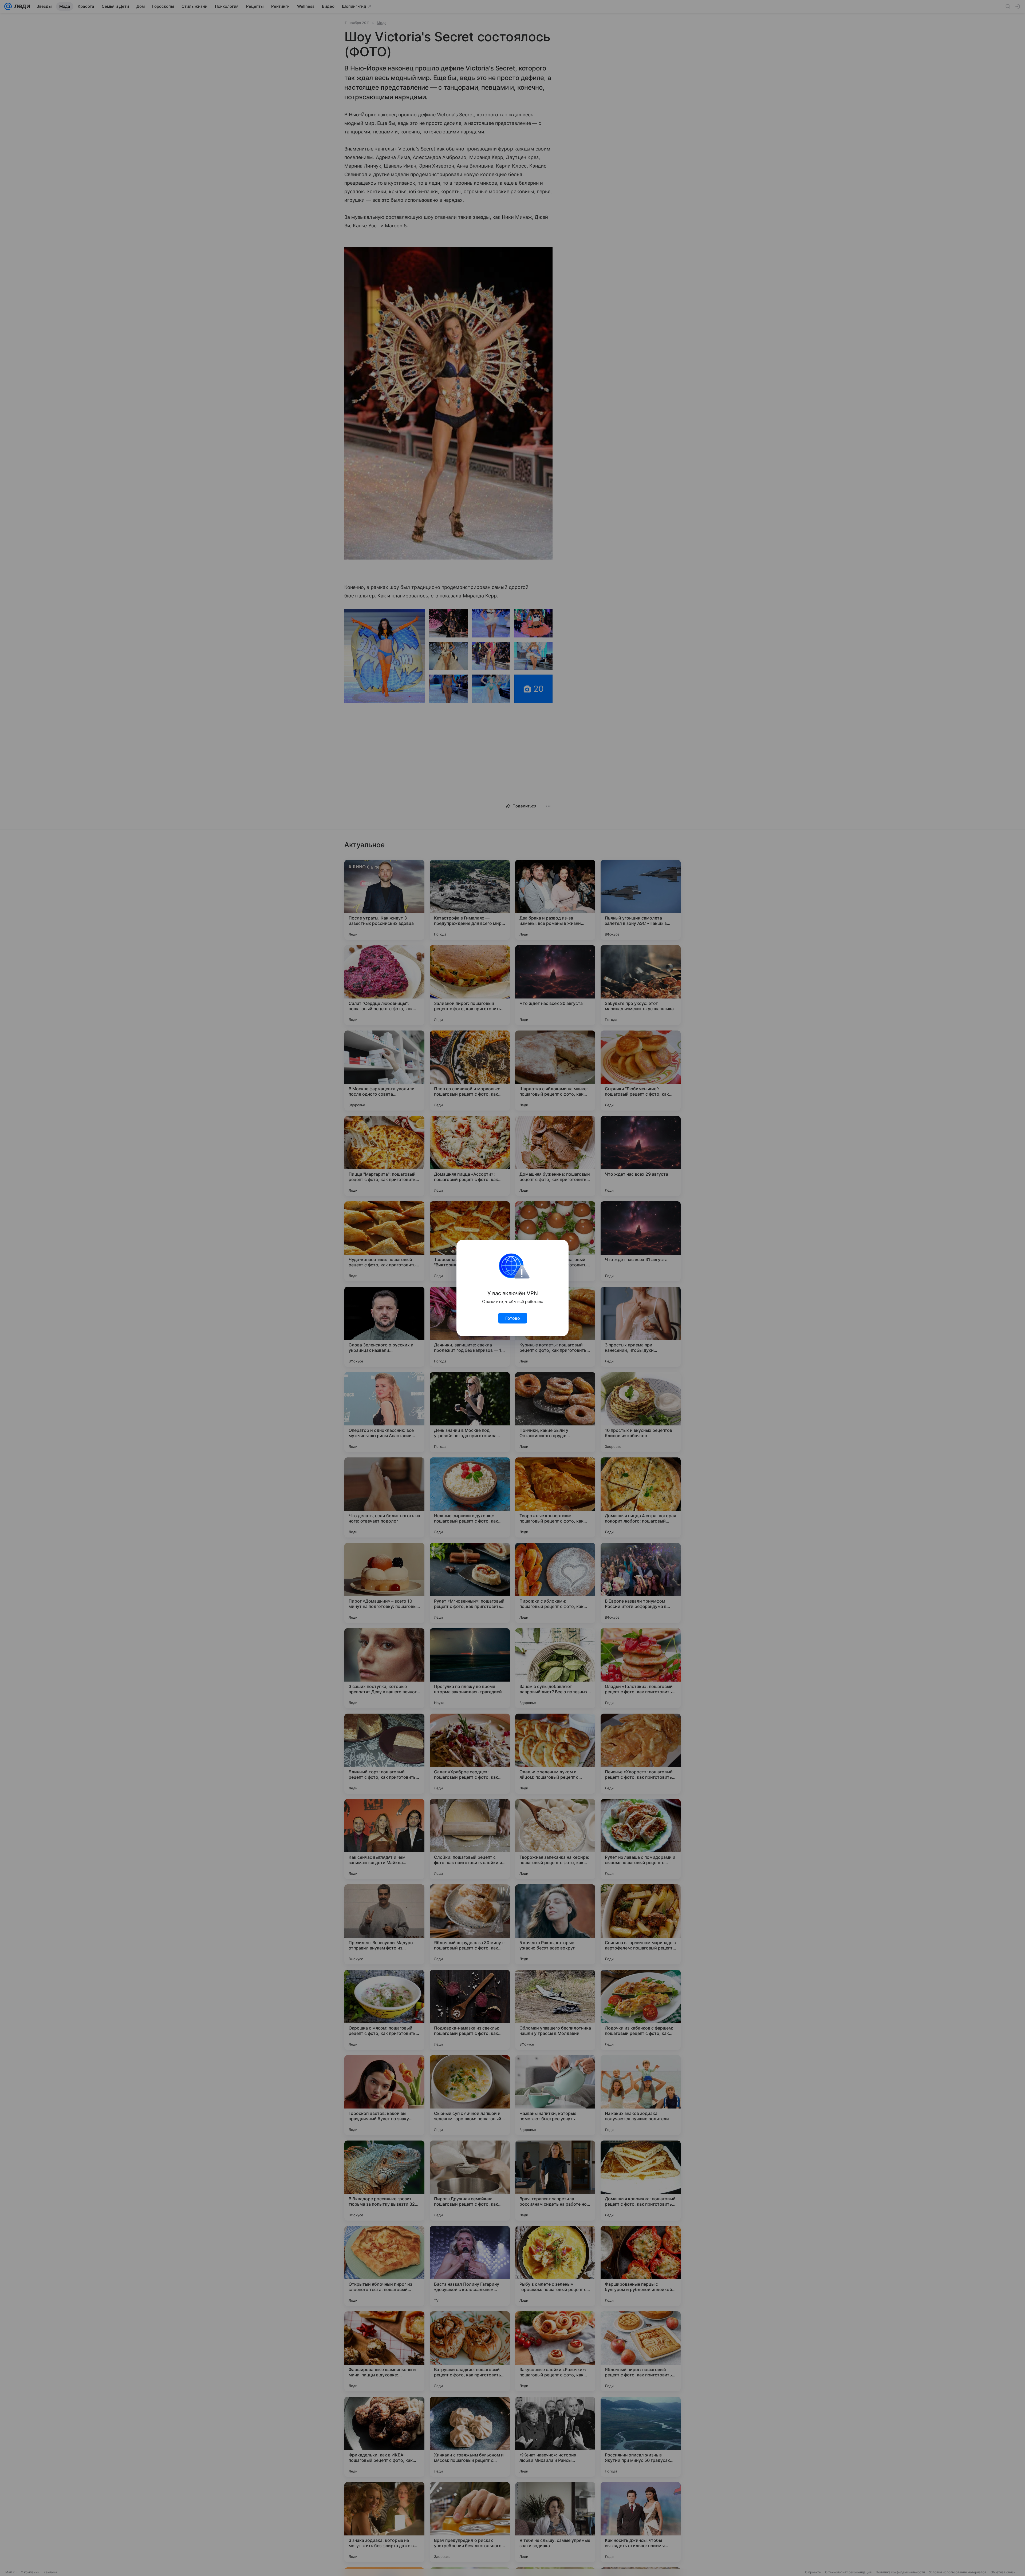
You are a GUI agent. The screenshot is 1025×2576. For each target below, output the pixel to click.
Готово (513, 1318)
